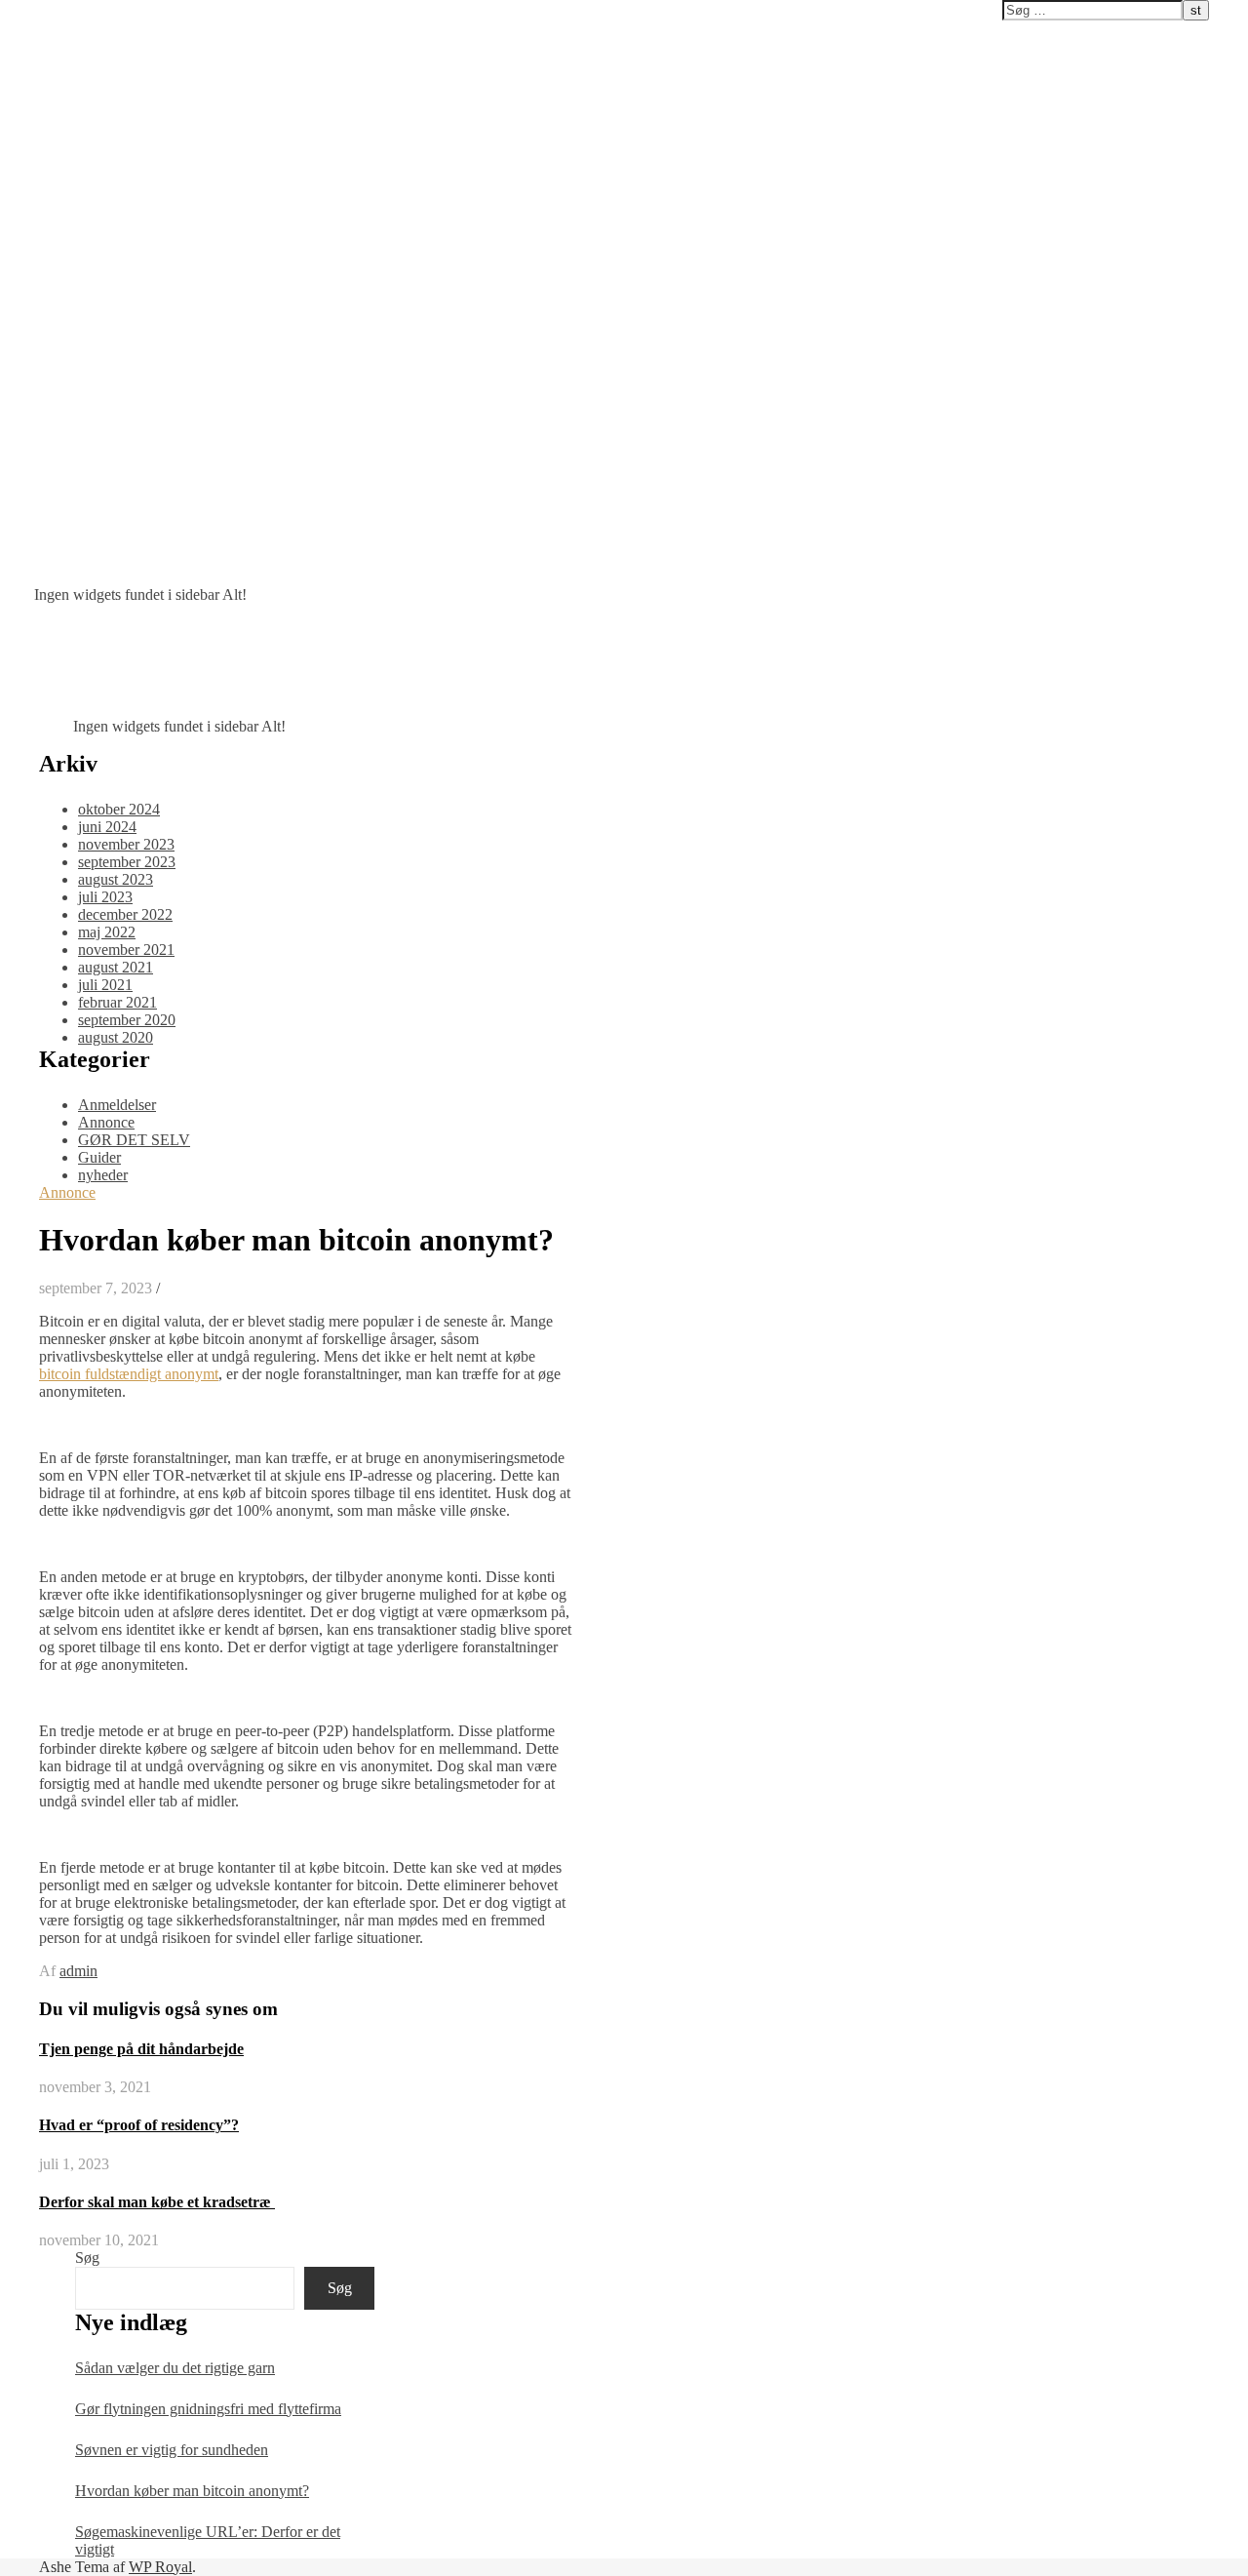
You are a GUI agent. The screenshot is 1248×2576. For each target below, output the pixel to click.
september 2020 (127, 1020)
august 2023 (116, 879)
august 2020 (116, 1037)
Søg (87, 2258)
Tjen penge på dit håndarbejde (141, 2049)
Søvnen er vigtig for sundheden (172, 2450)
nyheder (103, 1175)
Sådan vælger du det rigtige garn (175, 2368)
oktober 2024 (119, 809)
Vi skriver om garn (67, 11)
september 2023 (127, 862)
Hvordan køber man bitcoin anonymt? (192, 2491)
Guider (99, 1157)
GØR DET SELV (134, 1140)
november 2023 (126, 844)
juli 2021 (105, 985)
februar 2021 (117, 1002)
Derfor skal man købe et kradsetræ (157, 2202)
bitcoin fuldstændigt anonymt (129, 1374)
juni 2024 (107, 827)
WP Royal (160, 2567)
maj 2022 (107, 932)
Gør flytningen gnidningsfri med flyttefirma (208, 2409)
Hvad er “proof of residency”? (139, 2125)
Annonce (106, 1122)
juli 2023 (105, 897)
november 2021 (126, 950)
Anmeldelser (117, 1105)
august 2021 (116, 967)
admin (78, 1971)
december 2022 (125, 914)
